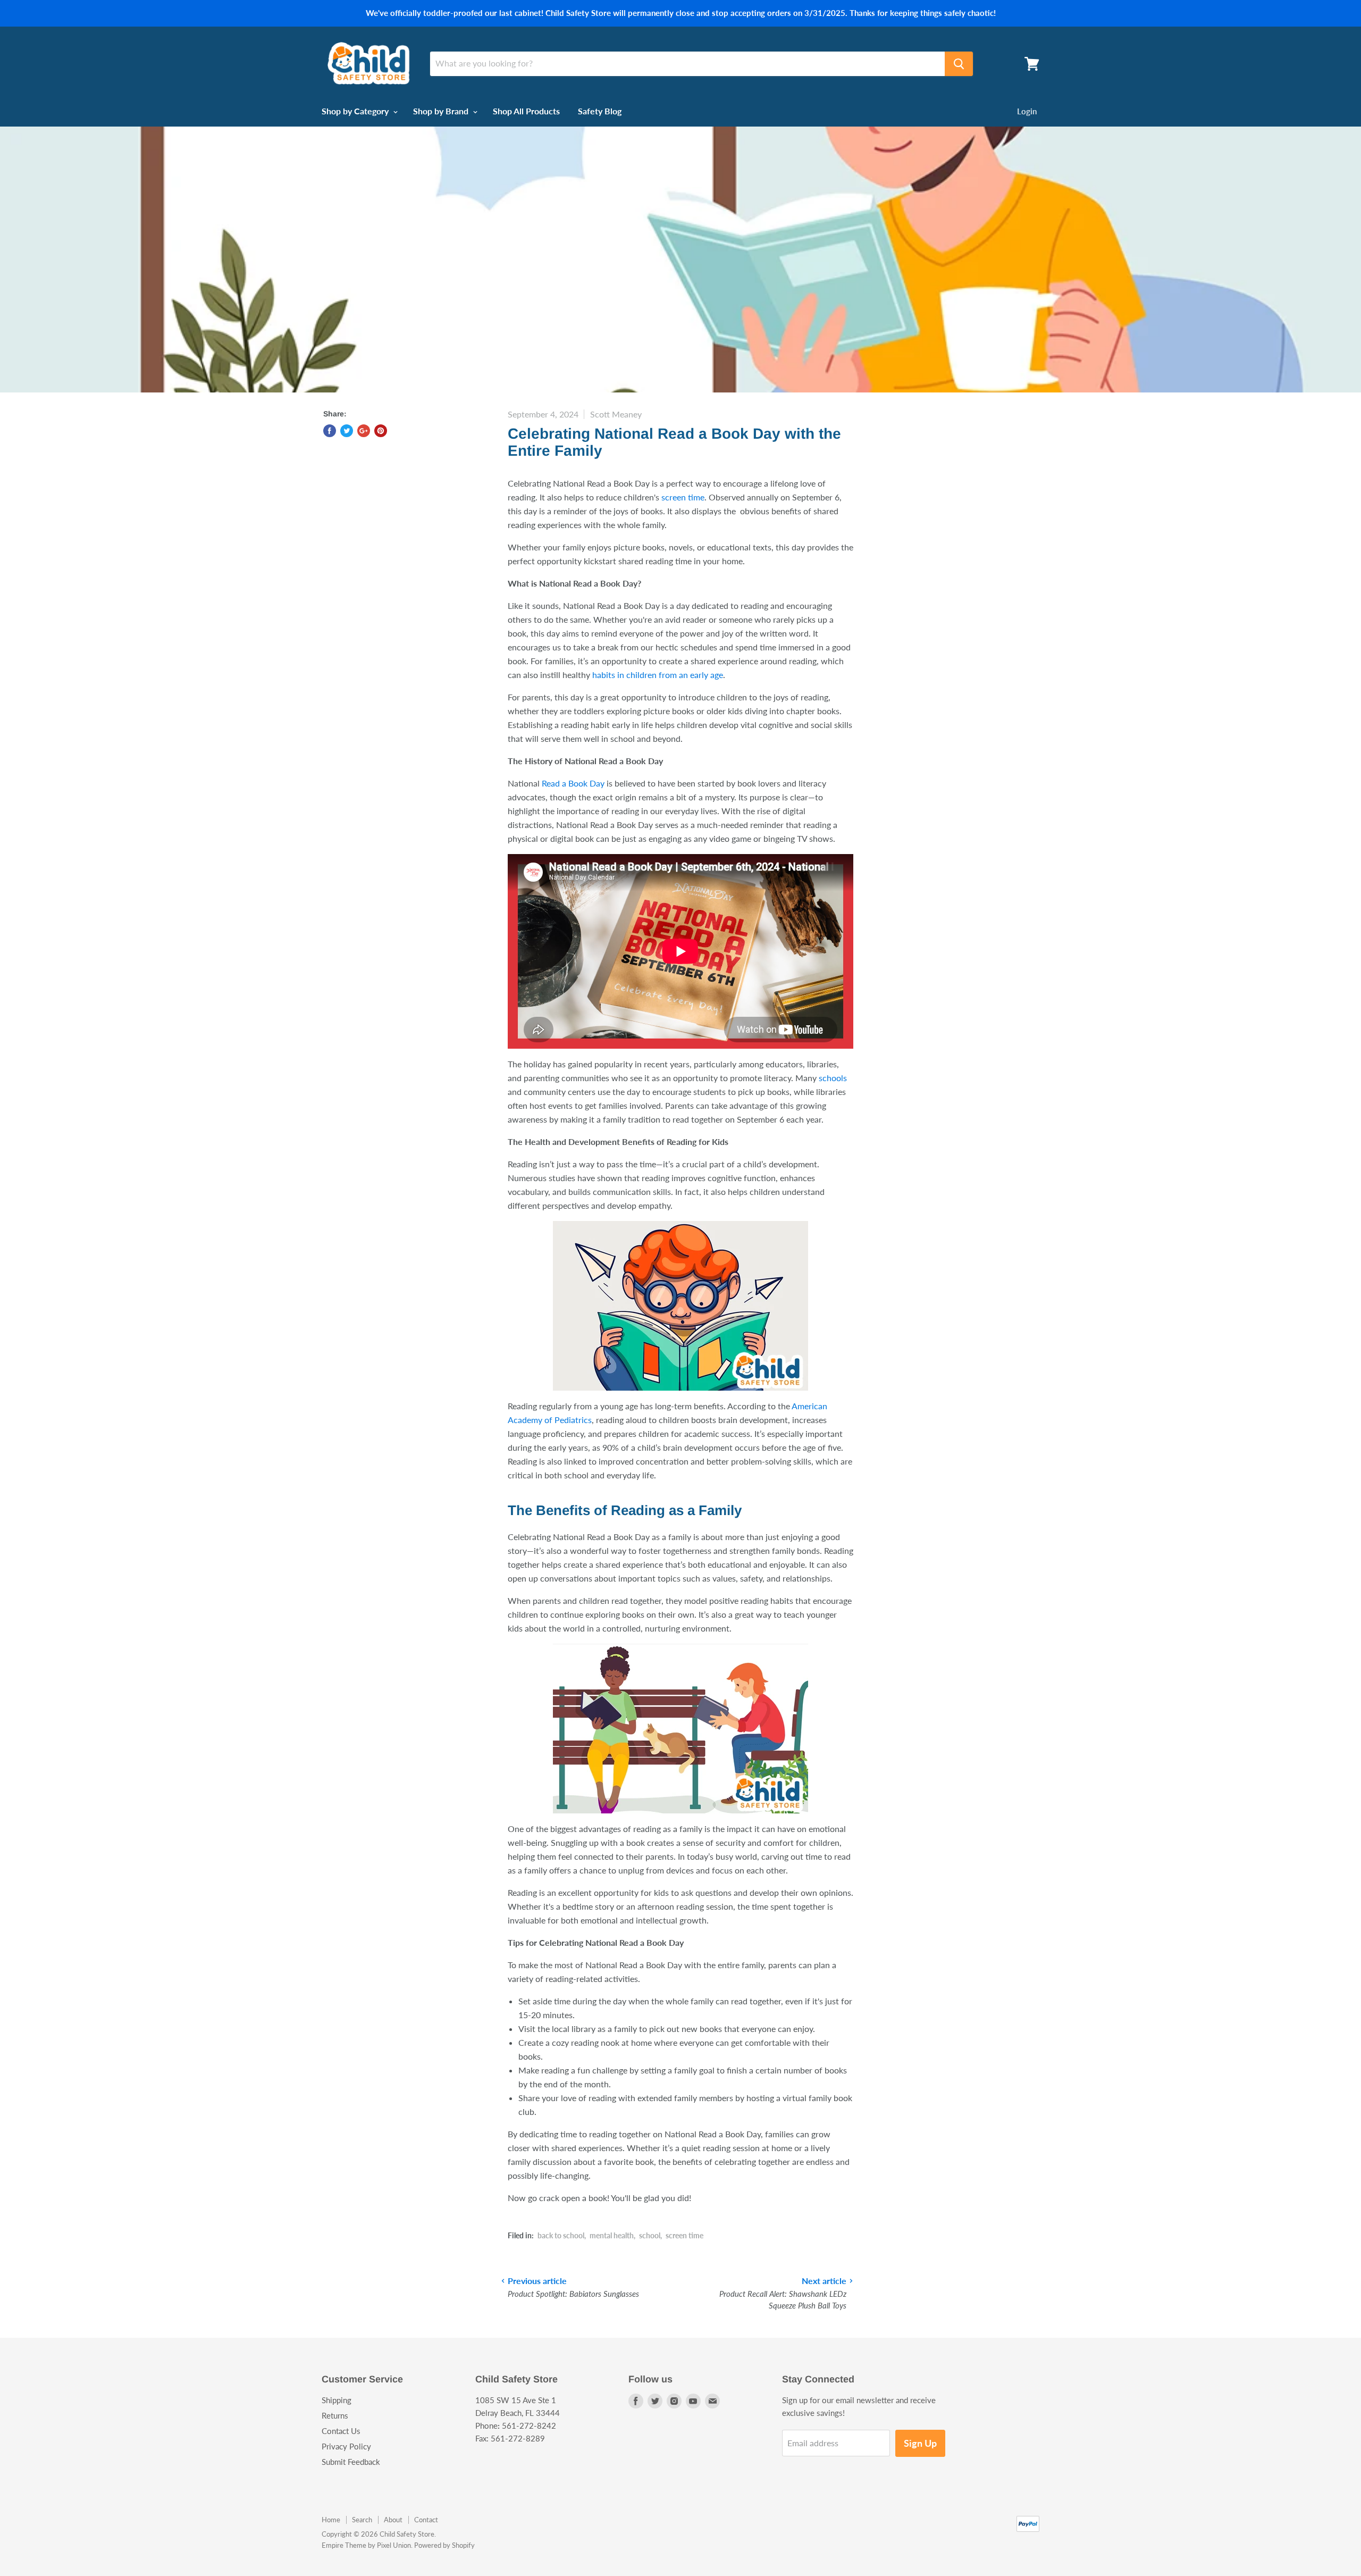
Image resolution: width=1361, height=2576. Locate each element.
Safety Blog (600, 111)
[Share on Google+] (364, 431)
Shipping (337, 2400)
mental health (612, 2235)
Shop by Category (356, 111)
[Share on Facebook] (330, 431)
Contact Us (341, 2431)
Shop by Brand (442, 111)
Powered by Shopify (444, 2545)
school (650, 2235)
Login (1027, 111)
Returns (335, 2415)
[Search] (959, 64)
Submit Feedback (351, 2462)
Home (331, 2520)
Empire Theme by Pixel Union (366, 2545)
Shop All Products (526, 111)
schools (833, 1078)
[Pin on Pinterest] (381, 431)
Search (362, 2520)
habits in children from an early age (658, 675)
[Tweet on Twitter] (347, 431)
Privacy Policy (346, 2446)
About (393, 2520)
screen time (683, 497)
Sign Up (920, 2443)
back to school (561, 2235)
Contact (426, 2520)
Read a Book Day (573, 783)
